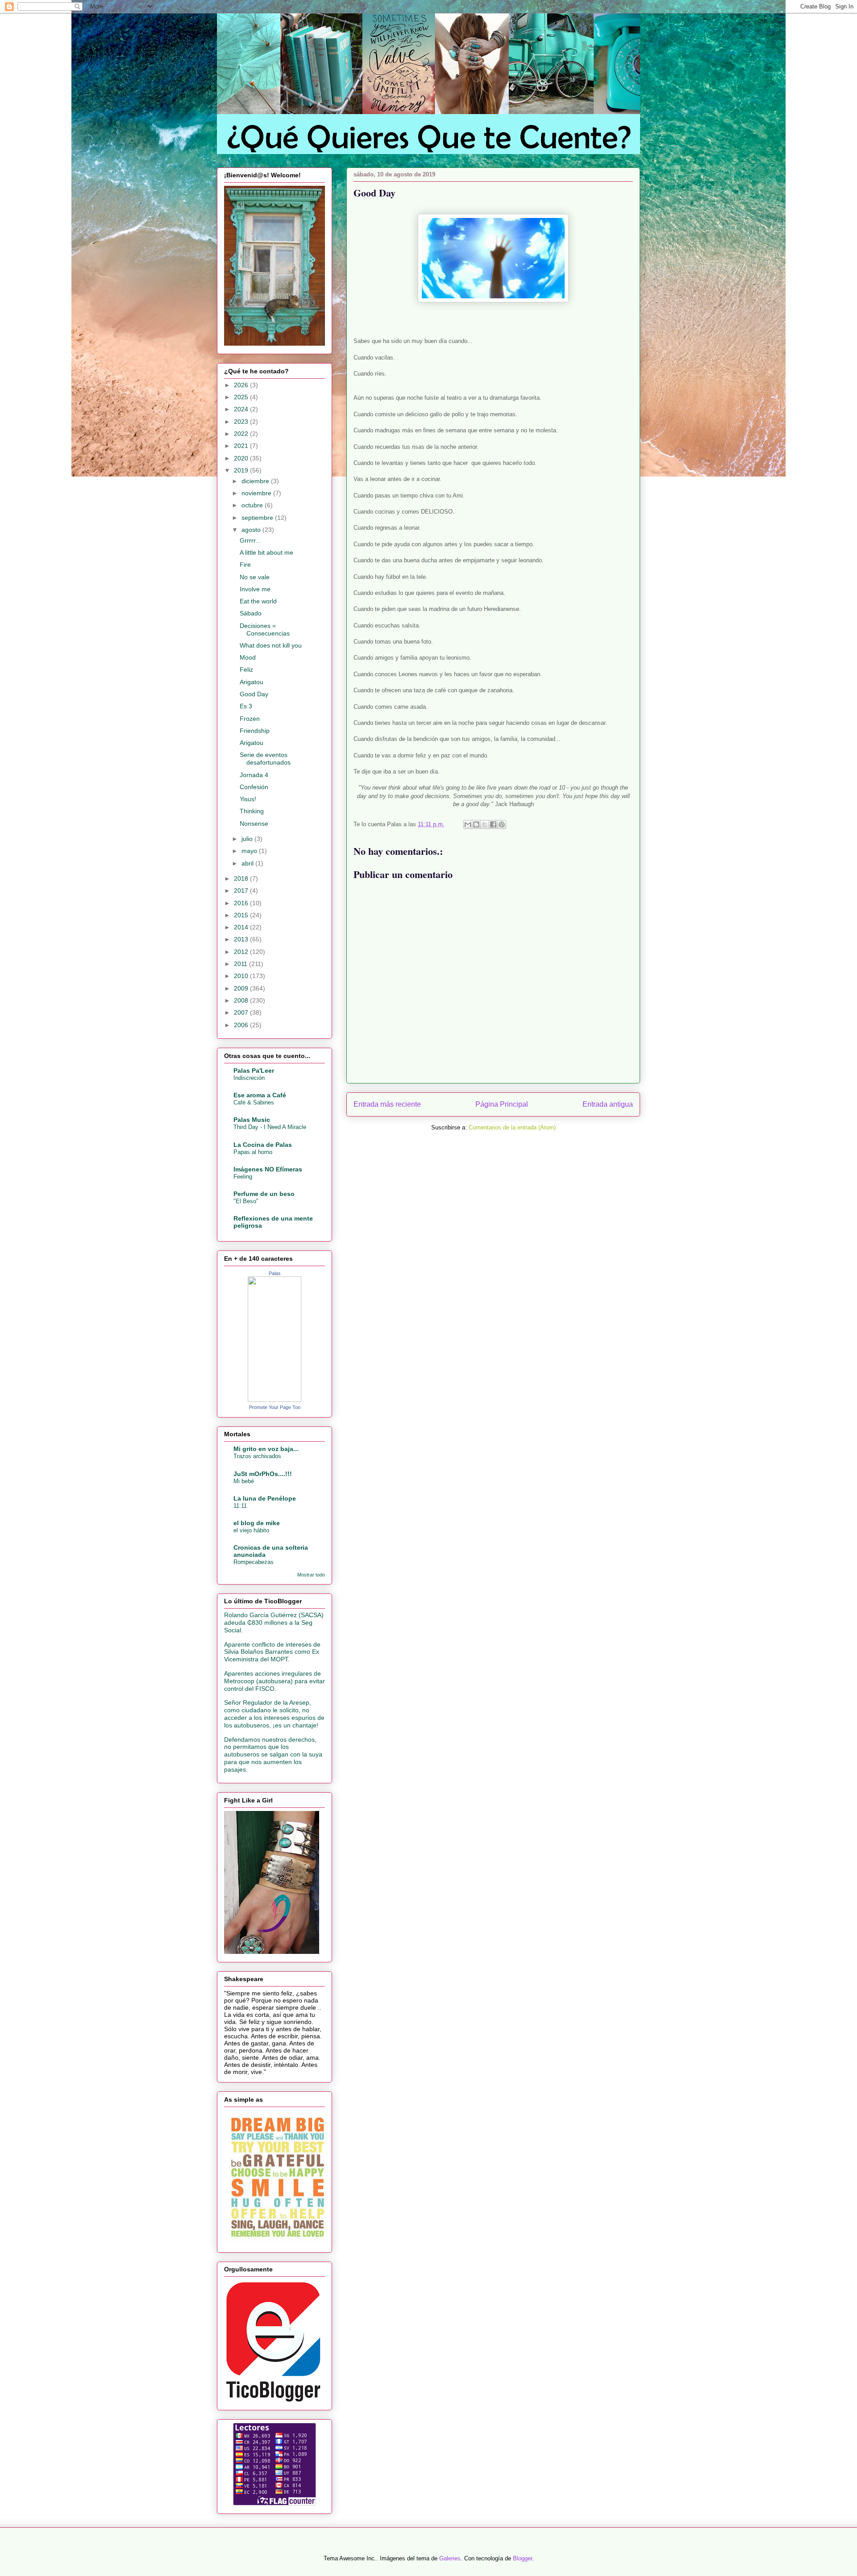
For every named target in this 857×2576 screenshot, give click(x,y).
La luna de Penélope (265, 1498)
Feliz (246, 669)
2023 (242, 422)
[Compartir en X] (485, 824)
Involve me (255, 589)
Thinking (252, 811)
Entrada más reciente (387, 1104)
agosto (252, 530)
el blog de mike (257, 1523)
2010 (242, 976)
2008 (242, 1000)
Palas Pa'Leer (254, 1071)
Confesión (254, 787)
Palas (275, 1273)
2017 (242, 891)
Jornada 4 (254, 775)
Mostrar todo (311, 1575)
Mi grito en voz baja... (266, 1449)
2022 (242, 434)
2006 (242, 1025)
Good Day (254, 694)
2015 (242, 915)
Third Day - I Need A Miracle (270, 1127)
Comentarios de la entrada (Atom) (512, 1127)
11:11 (240, 1506)
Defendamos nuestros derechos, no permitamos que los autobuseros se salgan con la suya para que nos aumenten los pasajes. (273, 1754)
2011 (241, 964)
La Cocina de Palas (263, 1145)
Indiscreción (249, 1078)
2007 (242, 1012)
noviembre (257, 493)
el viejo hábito (251, 1530)
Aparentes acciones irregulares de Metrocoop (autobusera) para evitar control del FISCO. (275, 1681)
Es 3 (246, 706)
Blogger (522, 2558)
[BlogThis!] (476, 824)
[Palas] (275, 1400)
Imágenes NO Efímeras (268, 1169)
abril (248, 863)
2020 (242, 458)
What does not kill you (271, 645)
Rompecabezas (254, 1562)
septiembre (258, 518)
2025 (242, 397)
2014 (242, 927)
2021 (242, 446)
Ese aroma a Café (260, 1095)
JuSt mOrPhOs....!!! (263, 1474)
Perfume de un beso (264, 1194)
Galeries (450, 2558)
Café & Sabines (254, 1102)
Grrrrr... (250, 540)
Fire (245, 565)
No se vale (255, 577)
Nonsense (254, 824)
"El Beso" (246, 1201)
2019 (242, 470)
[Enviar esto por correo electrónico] (468, 824)
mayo (250, 851)
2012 (242, 952)
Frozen (250, 719)
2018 (242, 878)
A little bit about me (266, 552)
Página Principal (502, 1104)
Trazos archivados (257, 1456)
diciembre (256, 481)
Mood (248, 657)
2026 (242, 385)
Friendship (255, 731)
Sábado (251, 613)
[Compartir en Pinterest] (502, 824)
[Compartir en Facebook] (493, 824)
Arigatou (252, 682)
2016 (242, 903)
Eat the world (258, 601)
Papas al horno (253, 1152)
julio (248, 839)
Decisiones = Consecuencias (265, 629)
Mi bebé (244, 1481)
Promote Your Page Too (275, 1407)
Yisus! (248, 799)
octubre (253, 505)
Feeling (243, 1177)
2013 (242, 939)
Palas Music (252, 1120)
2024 (242, 409)
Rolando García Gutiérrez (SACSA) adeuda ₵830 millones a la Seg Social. (274, 1623)
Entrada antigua (608, 1104)
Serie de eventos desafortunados (265, 759)
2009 (242, 988)
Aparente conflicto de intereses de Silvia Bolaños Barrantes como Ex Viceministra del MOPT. (272, 1652)
